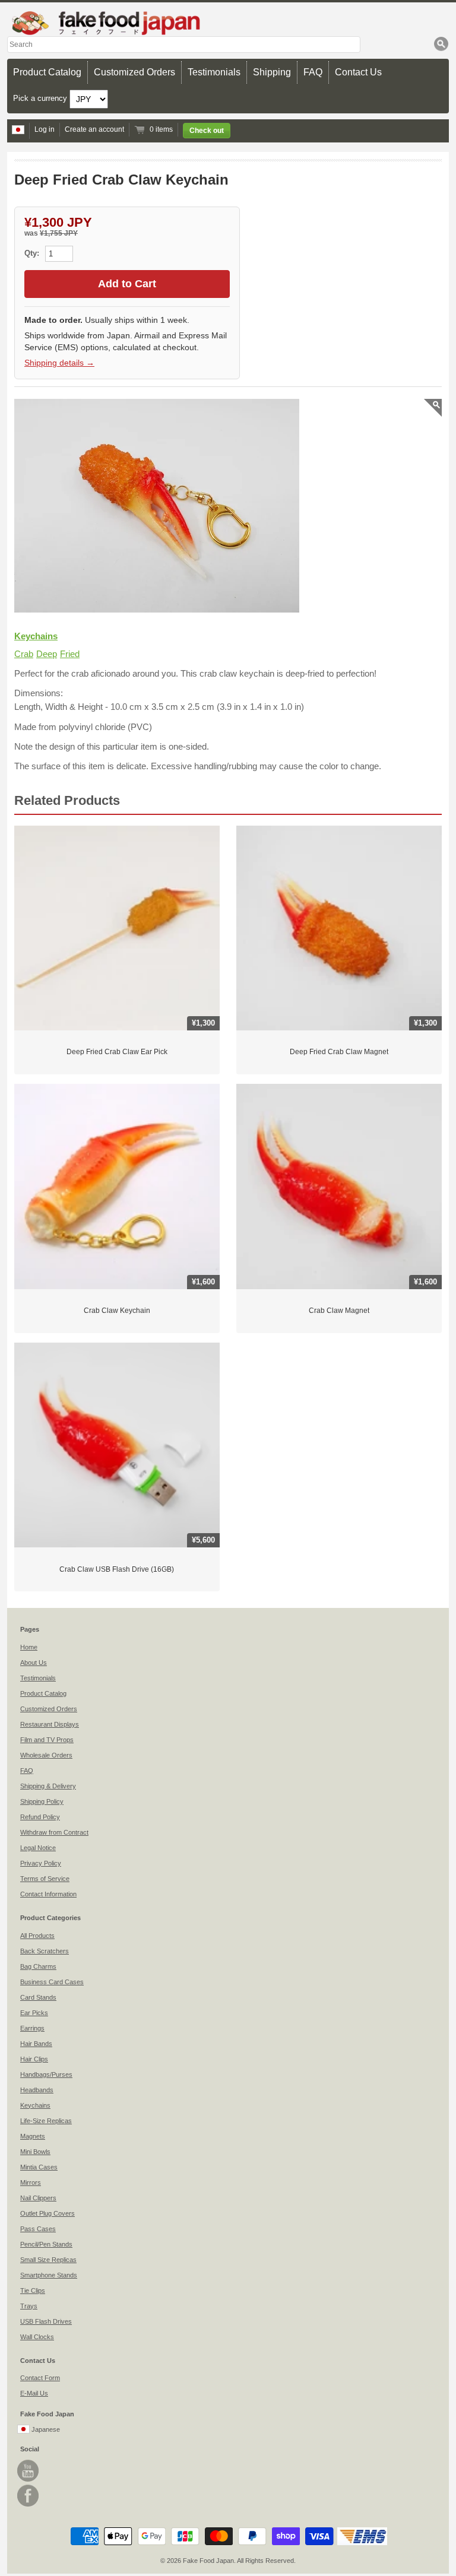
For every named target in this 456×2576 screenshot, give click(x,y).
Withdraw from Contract (54, 1832)
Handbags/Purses (46, 2074)
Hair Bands (36, 2044)
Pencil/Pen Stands (46, 2244)
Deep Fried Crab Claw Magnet (339, 1052)
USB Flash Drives (46, 2321)
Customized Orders (134, 72)
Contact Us (358, 72)
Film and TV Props (47, 1740)
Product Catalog (47, 72)
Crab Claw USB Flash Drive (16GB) (117, 1569)
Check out (207, 131)
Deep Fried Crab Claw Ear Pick (117, 1052)
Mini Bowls (35, 2152)
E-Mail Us (34, 2393)
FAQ (313, 72)
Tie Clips (33, 2291)
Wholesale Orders (46, 1755)
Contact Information (48, 1894)
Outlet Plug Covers (47, 2213)
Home (29, 1647)
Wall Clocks (37, 2337)
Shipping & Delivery (48, 1786)
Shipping (272, 72)
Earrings (32, 2028)
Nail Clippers (38, 2198)
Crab (24, 654)
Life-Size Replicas (46, 2121)
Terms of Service (45, 1879)
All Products (37, 1936)
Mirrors (31, 2182)
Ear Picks (34, 2013)
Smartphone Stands (49, 2275)
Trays (29, 2306)
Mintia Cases (39, 2167)
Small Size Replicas (48, 2260)
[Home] (228, 23)
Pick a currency (41, 98)
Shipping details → (59, 363)
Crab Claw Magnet (339, 1311)
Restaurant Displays (50, 1724)
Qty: (33, 253)
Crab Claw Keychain (117, 1311)
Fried (70, 654)
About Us (34, 1663)
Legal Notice (38, 1848)
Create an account (94, 129)
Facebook (28, 2496)
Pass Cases (38, 2229)
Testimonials (214, 72)
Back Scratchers (45, 1951)
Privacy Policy (41, 1863)
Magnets (33, 2136)
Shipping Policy (42, 1801)
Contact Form (40, 2378)
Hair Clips (34, 2059)
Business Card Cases (52, 1982)
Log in (45, 129)
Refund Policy (40, 1817)
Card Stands (38, 1997)
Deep (47, 654)
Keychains (36, 636)
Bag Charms (38, 1966)
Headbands (37, 2090)
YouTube (28, 2471)
